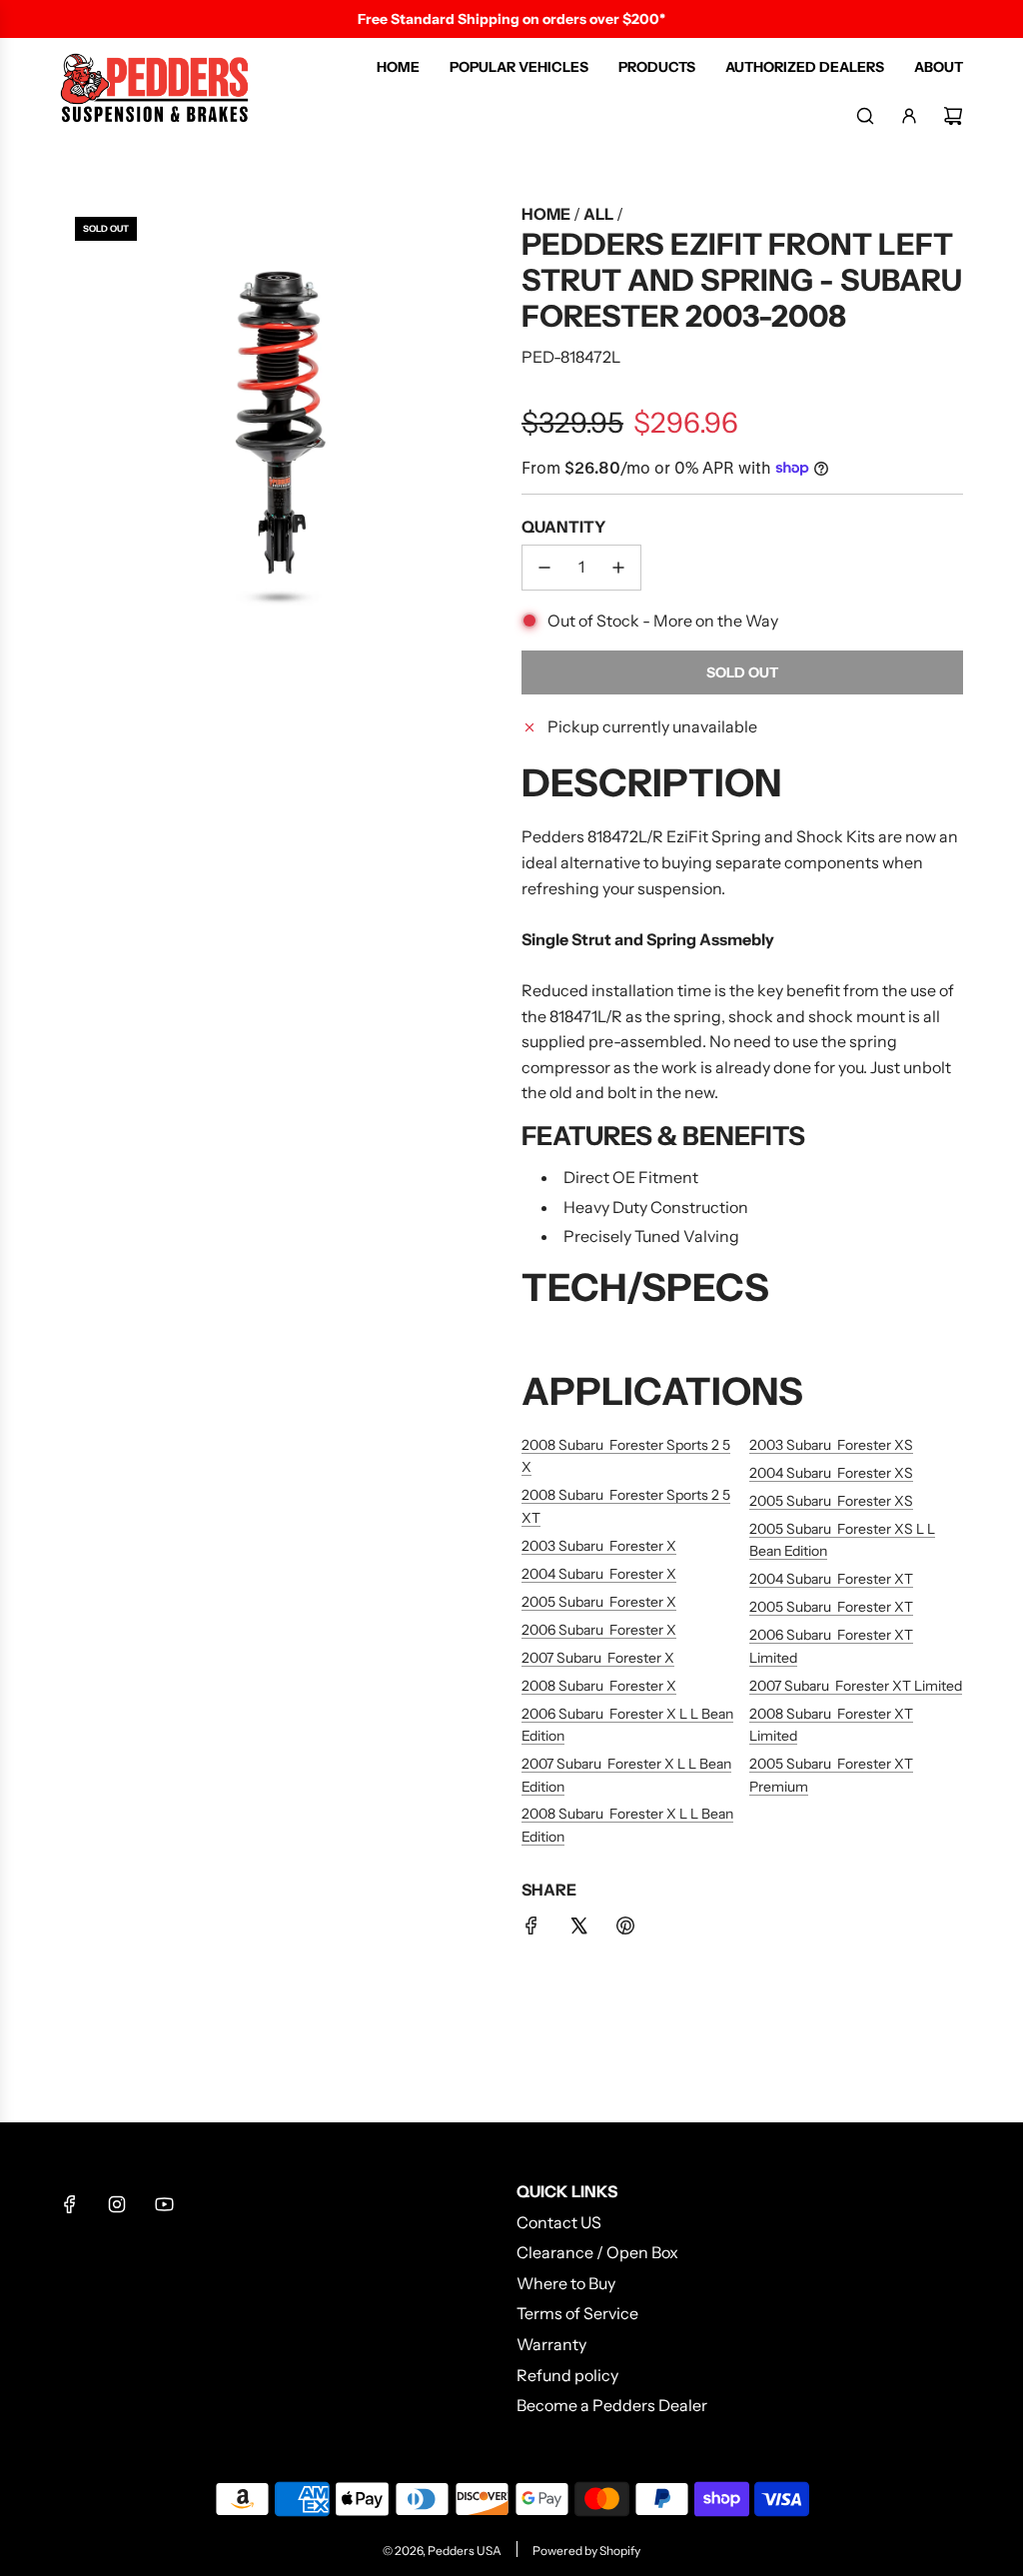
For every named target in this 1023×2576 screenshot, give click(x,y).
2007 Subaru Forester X (598, 1658)
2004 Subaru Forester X (599, 1574)
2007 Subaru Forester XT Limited (856, 1686)
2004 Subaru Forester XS (831, 1473)
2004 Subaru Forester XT (831, 1579)
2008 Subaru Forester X (599, 1686)
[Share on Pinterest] (625, 1930)
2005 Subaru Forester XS (831, 1501)
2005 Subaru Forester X (599, 1602)
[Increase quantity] (618, 568)
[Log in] (909, 116)
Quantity (563, 527)
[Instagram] (117, 2204)
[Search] (865, 116)
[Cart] (953, 116)
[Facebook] (70, 2204)
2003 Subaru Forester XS (831, 1445)
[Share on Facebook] (531, 1930)
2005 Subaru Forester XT (831, 1607)
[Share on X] (578, 1930)
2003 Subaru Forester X (599, 1546)
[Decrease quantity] (544, 568)
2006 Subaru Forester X (599, 1630)
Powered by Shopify (586, 2551)
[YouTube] (164, 2204)
